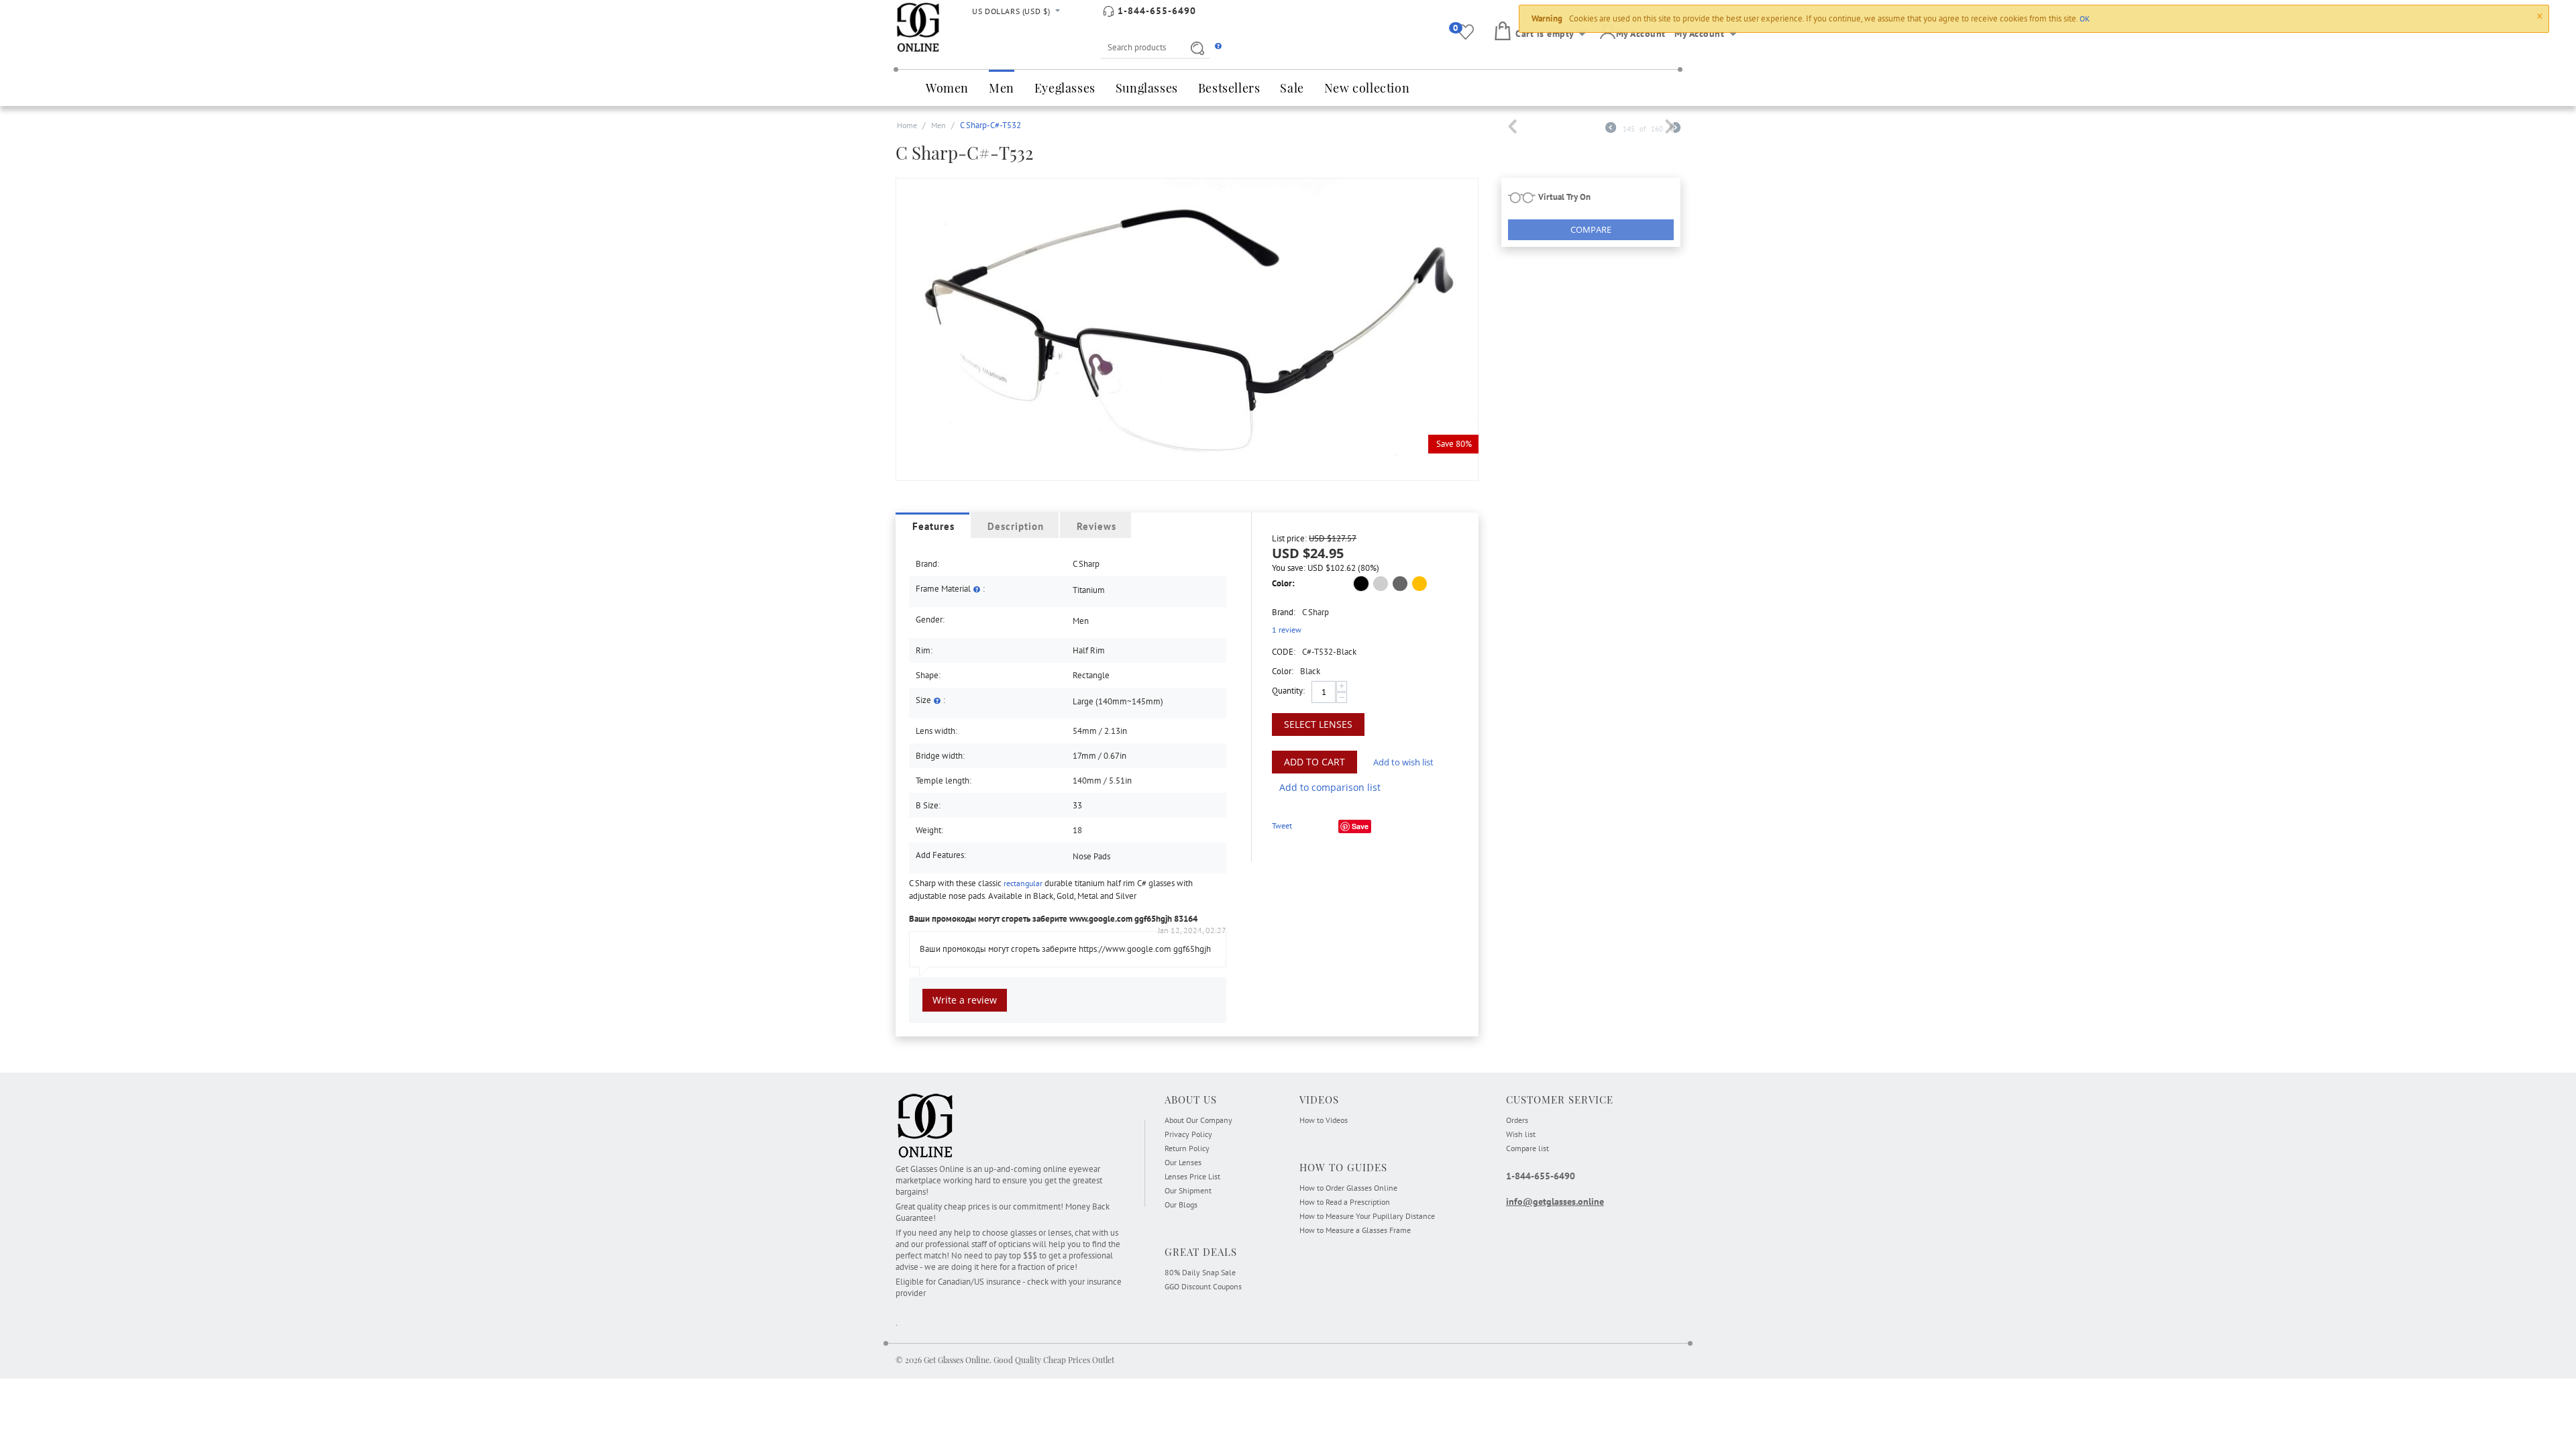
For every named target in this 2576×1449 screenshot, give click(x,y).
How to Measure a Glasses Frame (1355, 1230)
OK (2085, 18)
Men (1002, 88)
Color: (1283, 583)
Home (907, 125)
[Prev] (1611, 129)
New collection (1367, 88)
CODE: (1284, 652)
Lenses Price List (1192, 1176)
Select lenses (1318, 724)
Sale (1292, 88)
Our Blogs (1181, 1204)
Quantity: (1288, 691)
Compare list (1527, 1148)
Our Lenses (1183, 1162)
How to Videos (1324, 1120)
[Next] (1675, 129)
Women (947, 88)
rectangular (1023, 883)
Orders (1517, 1120)
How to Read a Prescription (1345, 1202)
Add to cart (1314, 762)
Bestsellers (1229, 88)
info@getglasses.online (1555, 1201)
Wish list (1521, 1134)
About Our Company (1198, 1120)
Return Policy (1187, 1148)
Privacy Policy (1188, 1134)
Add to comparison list (1330, 787)
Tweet (1282, 825)
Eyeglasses (1065, 88)
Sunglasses (1147, 88)
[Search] (1195, 48)
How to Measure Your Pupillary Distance (1367, 1216)
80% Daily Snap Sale (1200, 1272)
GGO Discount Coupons (1203, 1286)
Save (1360, 826)
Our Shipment (1188, 1190)
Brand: (1284, 612)
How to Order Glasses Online (1348, 1188)
